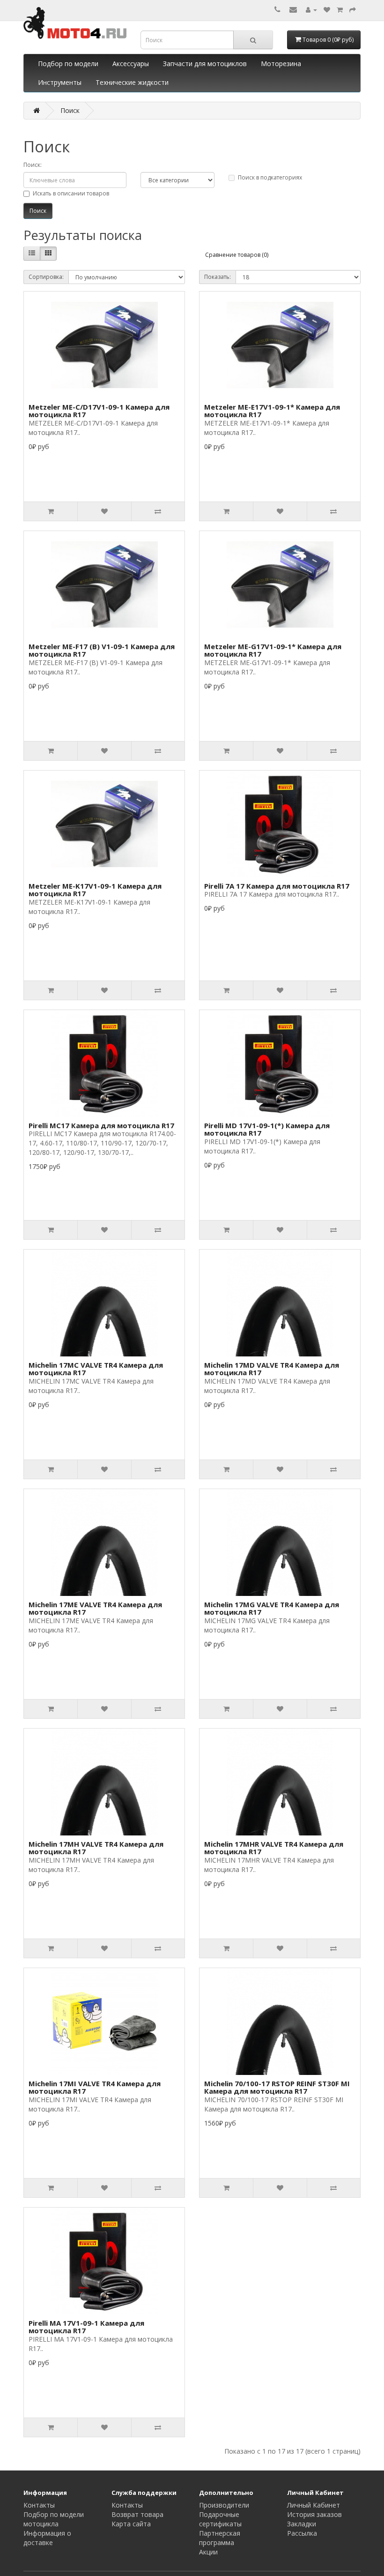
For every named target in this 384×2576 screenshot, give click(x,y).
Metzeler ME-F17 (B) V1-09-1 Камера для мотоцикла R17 (102, 650)
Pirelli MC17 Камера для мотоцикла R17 (101, 1125)
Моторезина (281, 64)
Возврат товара (137, 2514)
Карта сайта (131, 2524)
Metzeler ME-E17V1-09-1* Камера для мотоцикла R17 (272, 411)
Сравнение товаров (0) (237, 255)
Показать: (218, 277)
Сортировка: (46, 277)
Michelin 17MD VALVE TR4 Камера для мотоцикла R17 (272, 1369)
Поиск (70, 110)
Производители (224, 2505)
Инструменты (60, 82)
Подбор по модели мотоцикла (54, 2519)
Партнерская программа (220, 2538)
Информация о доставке (47, 2538)
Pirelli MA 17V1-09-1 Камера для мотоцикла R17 (86, 2327)
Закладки (302, 2524)
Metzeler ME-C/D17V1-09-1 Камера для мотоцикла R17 (99, 411)
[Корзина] (340, 10)
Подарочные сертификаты (220, 2519)
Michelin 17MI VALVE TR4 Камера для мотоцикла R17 (95, 2087)
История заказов (314, 2514)
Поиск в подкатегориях (270, 177)
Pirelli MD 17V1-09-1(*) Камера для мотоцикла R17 (267, 1129)
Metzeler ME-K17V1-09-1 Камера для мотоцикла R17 (95, 890)
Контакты (39, 2505)
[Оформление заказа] (353, 10)
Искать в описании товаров (71, 193)
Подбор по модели (68, 64)
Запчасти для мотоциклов (205, 64)
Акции (208, 2552)
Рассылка (302, 2533)
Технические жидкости (132, 82)
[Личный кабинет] (311, 10)
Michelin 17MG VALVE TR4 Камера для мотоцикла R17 (272, 1608)
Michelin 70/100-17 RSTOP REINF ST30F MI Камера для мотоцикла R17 (277, 2087)
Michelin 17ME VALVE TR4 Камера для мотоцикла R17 (95, 1608)
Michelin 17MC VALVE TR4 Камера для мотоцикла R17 (96, 1369)
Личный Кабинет (314, 2505)
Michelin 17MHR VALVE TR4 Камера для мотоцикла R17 (274, 1848)
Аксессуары (131, 64)
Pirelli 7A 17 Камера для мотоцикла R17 (277, 886)
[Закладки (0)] (327, 10)
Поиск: (33, 165)
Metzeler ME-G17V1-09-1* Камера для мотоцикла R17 (273, 650)
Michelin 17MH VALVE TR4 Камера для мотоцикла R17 (96, 1848)
